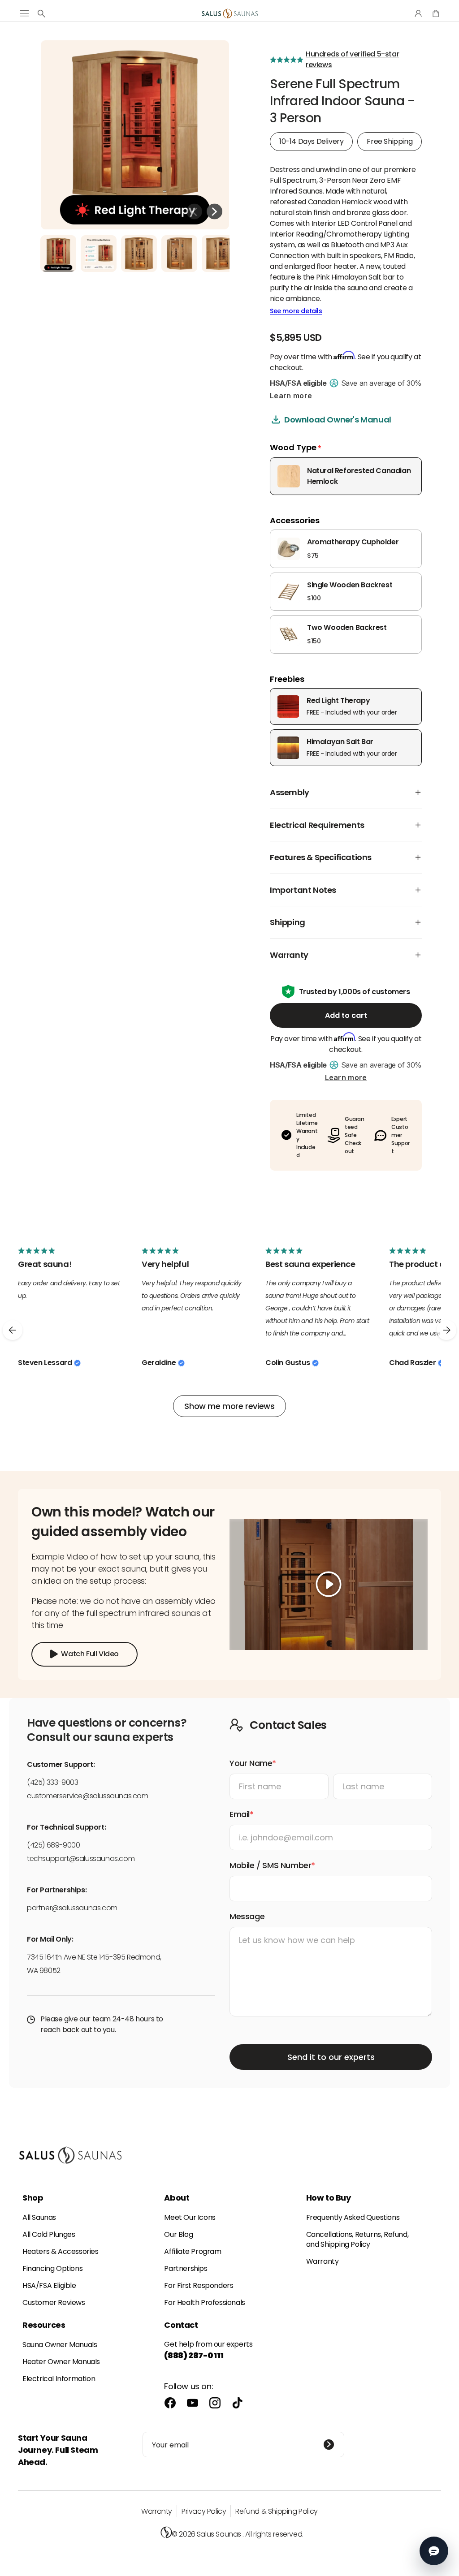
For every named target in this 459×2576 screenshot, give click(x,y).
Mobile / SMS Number (270, 1865)
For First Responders (199, 2285)
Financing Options (52, 2268)
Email (240, 1814)
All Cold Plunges (49, 2234)
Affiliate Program (193, 2251)
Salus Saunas (219, 2534)
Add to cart (346, 1015)
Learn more (291, 396)
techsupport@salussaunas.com (81, 1859)
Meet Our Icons (190, 2217)
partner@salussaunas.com (72, 1908)
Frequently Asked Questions (353, 2217)
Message (247, 1916)
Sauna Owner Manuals (60, 2345)
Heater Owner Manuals (61, 2362)
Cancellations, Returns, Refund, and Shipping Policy (357, 2239)
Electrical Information (59, 2379)
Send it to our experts (331, 2057)
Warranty (323, 2261)
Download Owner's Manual (338, 420)
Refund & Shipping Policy (276, 2511)
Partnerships (186, 2268)
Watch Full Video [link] (90, 1654)
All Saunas (39, 2217)
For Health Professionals (204, 2302)
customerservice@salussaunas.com (88, 1796)
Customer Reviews (54, 2302)
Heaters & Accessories (61, 2251)
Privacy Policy (204, 2511)
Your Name (251, 1763)
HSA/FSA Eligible (49, 2285)
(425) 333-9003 (52, 1782)
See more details (296, 311)
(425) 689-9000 (53, 1845)
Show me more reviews (229, 1406)
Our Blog (178, 2234)
